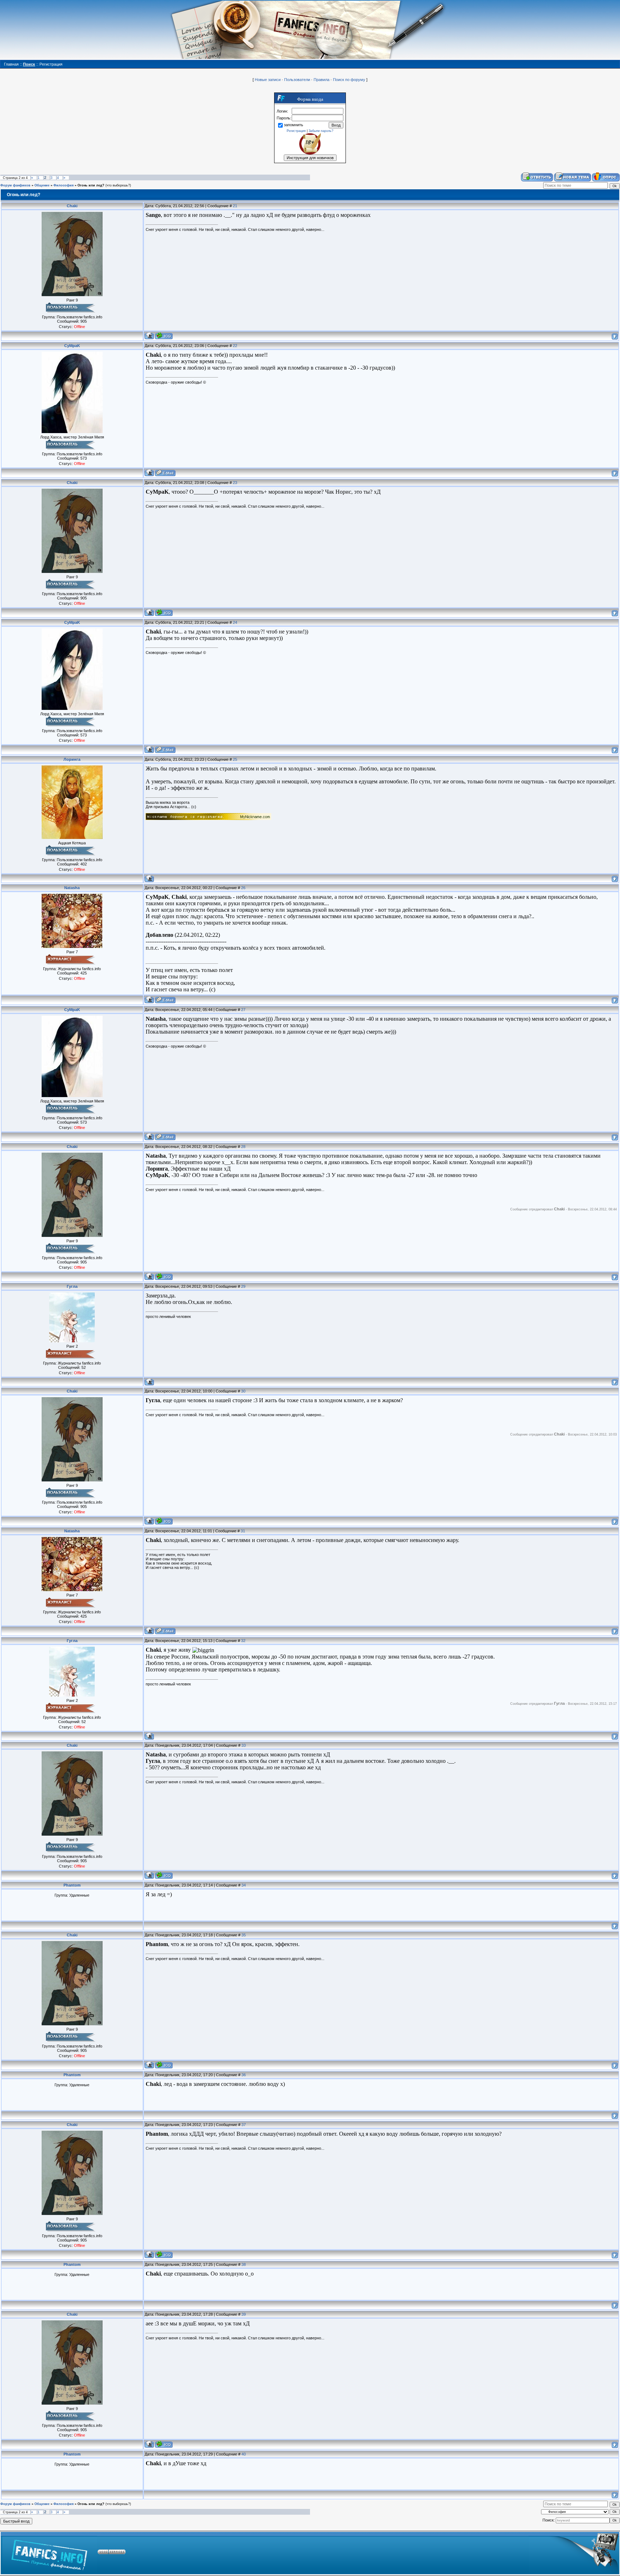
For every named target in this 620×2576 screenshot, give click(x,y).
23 (235, 483)
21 (235, 206)
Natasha (72, 888)
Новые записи (268, 80)
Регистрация (296, 131)
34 (244, 1885)
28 (243, 1147)
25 (235, 759)
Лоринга (72, 759)
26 (243, 888)
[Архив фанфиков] (574, 2553)
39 (244, 2314)
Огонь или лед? (91, 185)
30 (243, 1391)
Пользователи (297, 80)
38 (244, 2264)
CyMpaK (72, 346)
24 (235, 622)
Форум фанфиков (15, 185)
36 (244, 2075)
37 (244, 2125)
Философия (64, 185)
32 (243, 1641)
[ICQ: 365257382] (164, 336)
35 (244, 1935)
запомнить (293, 125)
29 (243, 1286)
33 (244, 1745)
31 (243, 1531)
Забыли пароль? (321, 131)
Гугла (72, 1286)
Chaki (72, 206)
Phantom (72, 1885)
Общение (42, 185)
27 (243, 1010)
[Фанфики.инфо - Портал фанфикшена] (49, 2553)
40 (244, 2454)
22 (235, 346)
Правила (321, 80)
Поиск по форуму (349, 80)
